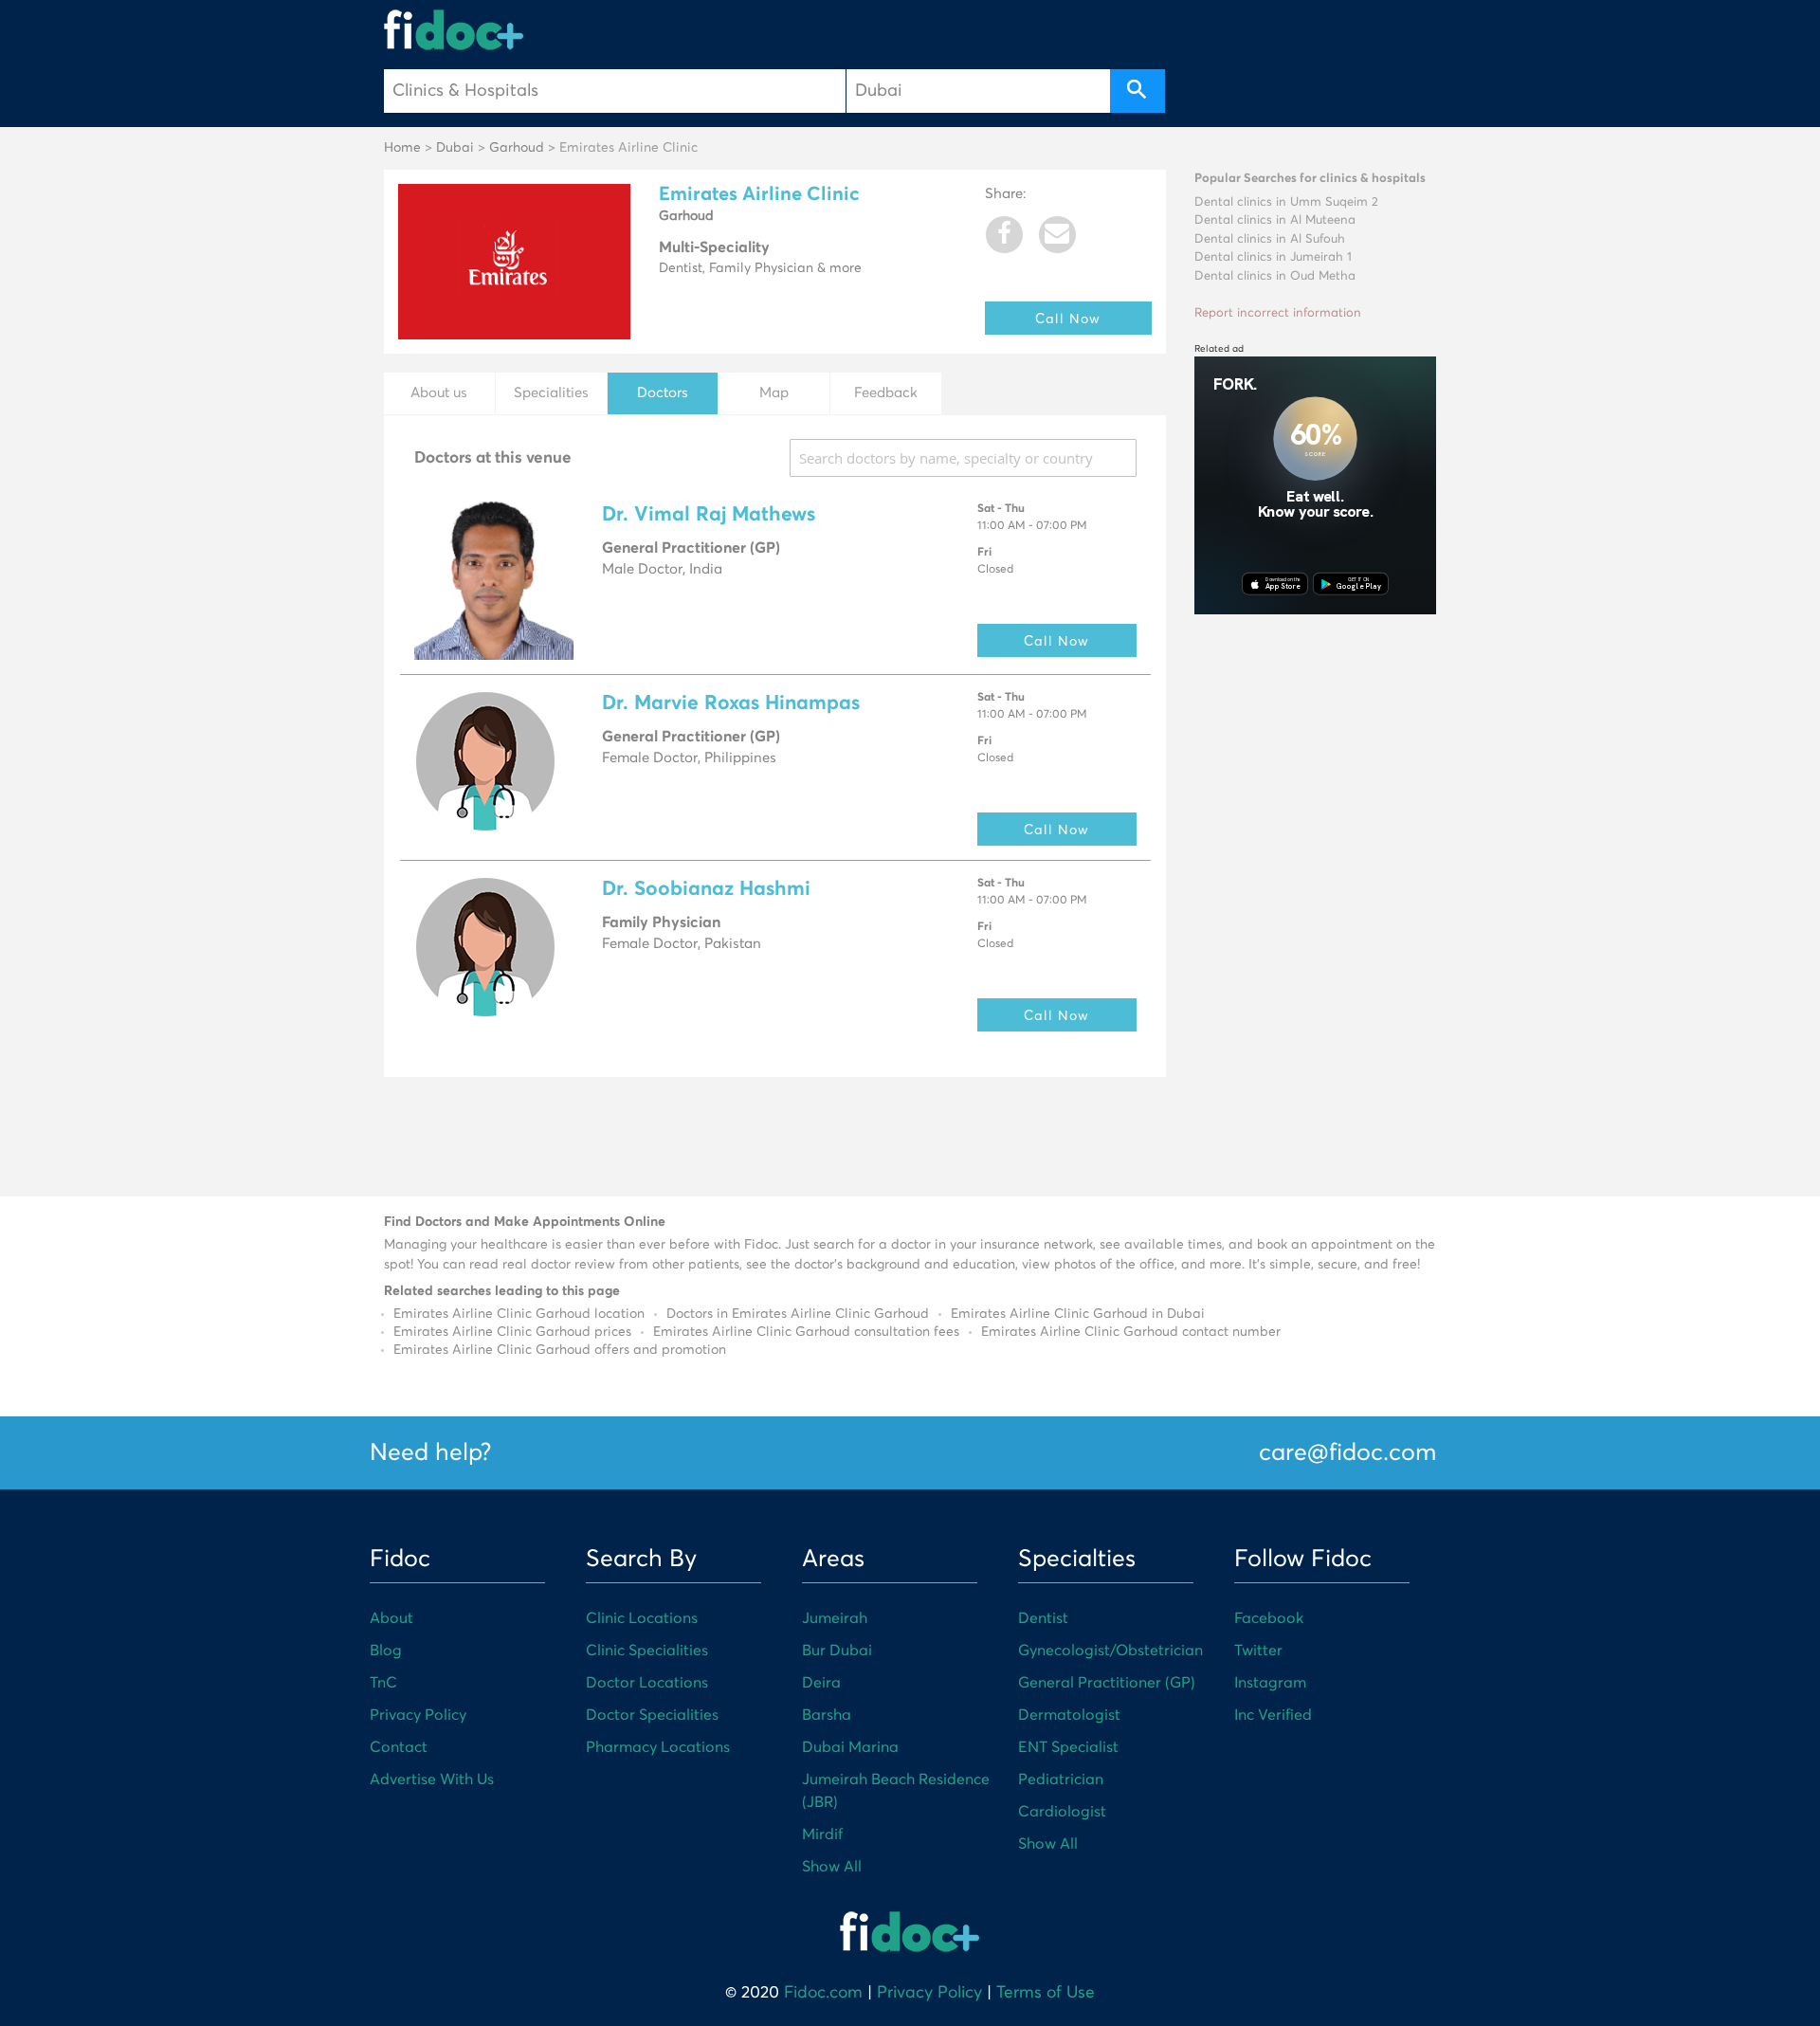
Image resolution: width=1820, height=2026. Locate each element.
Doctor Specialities (652, 1715)
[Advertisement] (1315, 912)
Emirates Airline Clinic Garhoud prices (512, 1332)
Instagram (1270, 1683)
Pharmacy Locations (658, 1747)
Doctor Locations (647, 1683)
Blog (386, 1651)
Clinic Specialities (647, 1651)
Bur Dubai (837, 1651)
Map (774, 393)
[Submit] (1137, 91)
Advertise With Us (432, 1780)
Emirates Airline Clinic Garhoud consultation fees (806, 1332)
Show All (832, 1867)
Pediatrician (1061, 1780)
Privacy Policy (418, 1715)
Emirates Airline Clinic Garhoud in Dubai (1078, 1314)
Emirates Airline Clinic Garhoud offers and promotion (560, 1350)
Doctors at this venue (493, 458)
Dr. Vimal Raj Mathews (709, 515)
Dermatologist (1069, 1715)
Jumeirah (835, 1618)
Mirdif (822, 1834)
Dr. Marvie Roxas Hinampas (731, 704)
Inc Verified (1273, 1715)
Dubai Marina (850, 1747)
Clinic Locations (642, 1618)
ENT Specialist (1068, 1747)
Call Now (1068, 318)
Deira (821, 1683)
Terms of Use (1046, 1993)
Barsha (827, 1715)
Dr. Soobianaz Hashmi (706, 890)
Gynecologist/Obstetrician (1110, 1651)
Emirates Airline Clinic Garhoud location (519, 1314)
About (391, 1618)
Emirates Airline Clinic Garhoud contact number (1131, 1332)
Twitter (1258, 1651)
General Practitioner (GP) (1107, 1683)
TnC (383, 1683)
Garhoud (517, 148)
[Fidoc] (454, 30)
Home (402, 148)
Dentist (1043, 1618)
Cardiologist (1062, 1812)
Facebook (1269, 1618)
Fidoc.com (823, 1993)
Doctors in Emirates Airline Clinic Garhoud (798, 1314)
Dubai (455, 148)
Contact (399, 1747)
